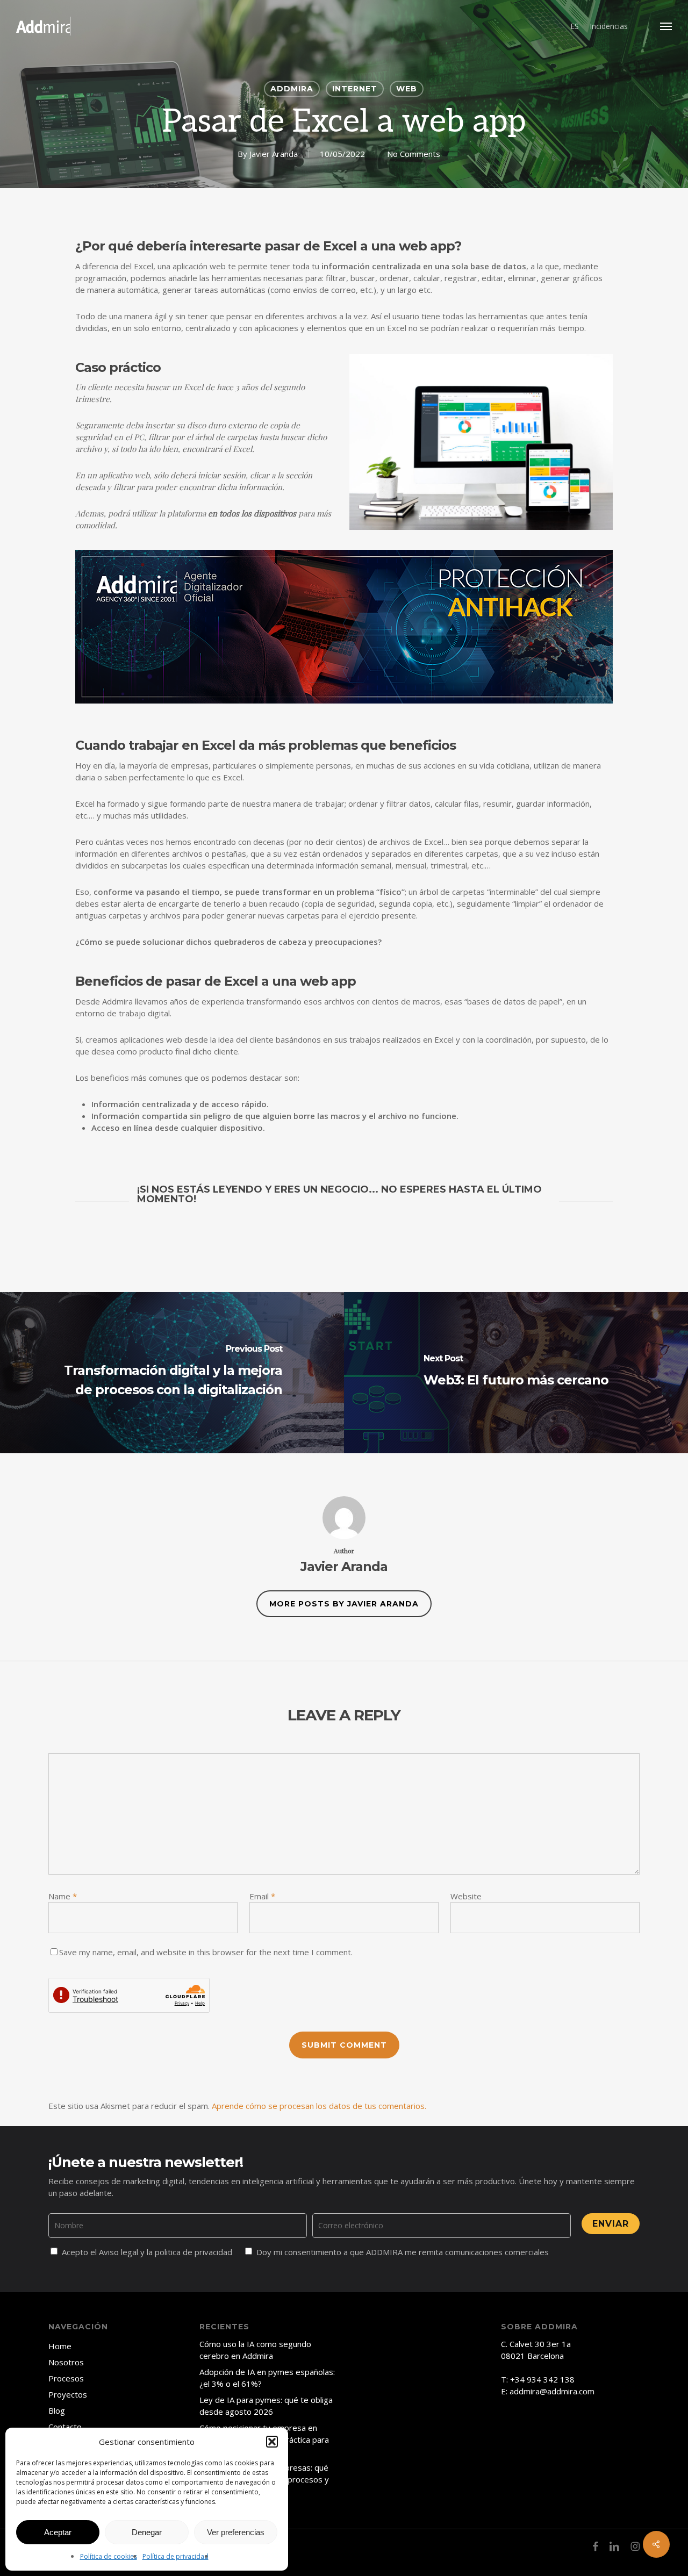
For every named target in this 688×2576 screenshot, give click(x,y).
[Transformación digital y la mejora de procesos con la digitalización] (172, 1373)
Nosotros (66, 2362)
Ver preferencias (236, 2532)
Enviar (611, 2224)
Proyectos (68, 2394)
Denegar (147, 2532)
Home (60, 2346)
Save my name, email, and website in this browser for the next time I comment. (206, 1952)
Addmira (292, 89)
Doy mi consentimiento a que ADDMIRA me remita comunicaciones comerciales (403, 2252)
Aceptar (58, 2532)
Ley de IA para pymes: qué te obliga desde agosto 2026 (266, 2406)
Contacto (65, 2427)
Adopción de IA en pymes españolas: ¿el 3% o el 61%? (267, 2378)
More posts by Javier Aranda (344, 1604)
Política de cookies (109, 2556)
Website (466, 1896)
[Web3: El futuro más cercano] (516, 1373)
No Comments (414, 154)
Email (262, 1896)
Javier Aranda (274, 154)
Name (63, 1896)
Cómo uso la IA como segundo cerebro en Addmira (255, 2350)
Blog (57, 2410)
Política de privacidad (175, 2556)
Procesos (66, 2378)
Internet (355, 89)
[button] (272, 2442)
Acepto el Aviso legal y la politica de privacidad (147, 2252)
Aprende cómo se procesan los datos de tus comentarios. (319, 2106)
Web (407, 89)
